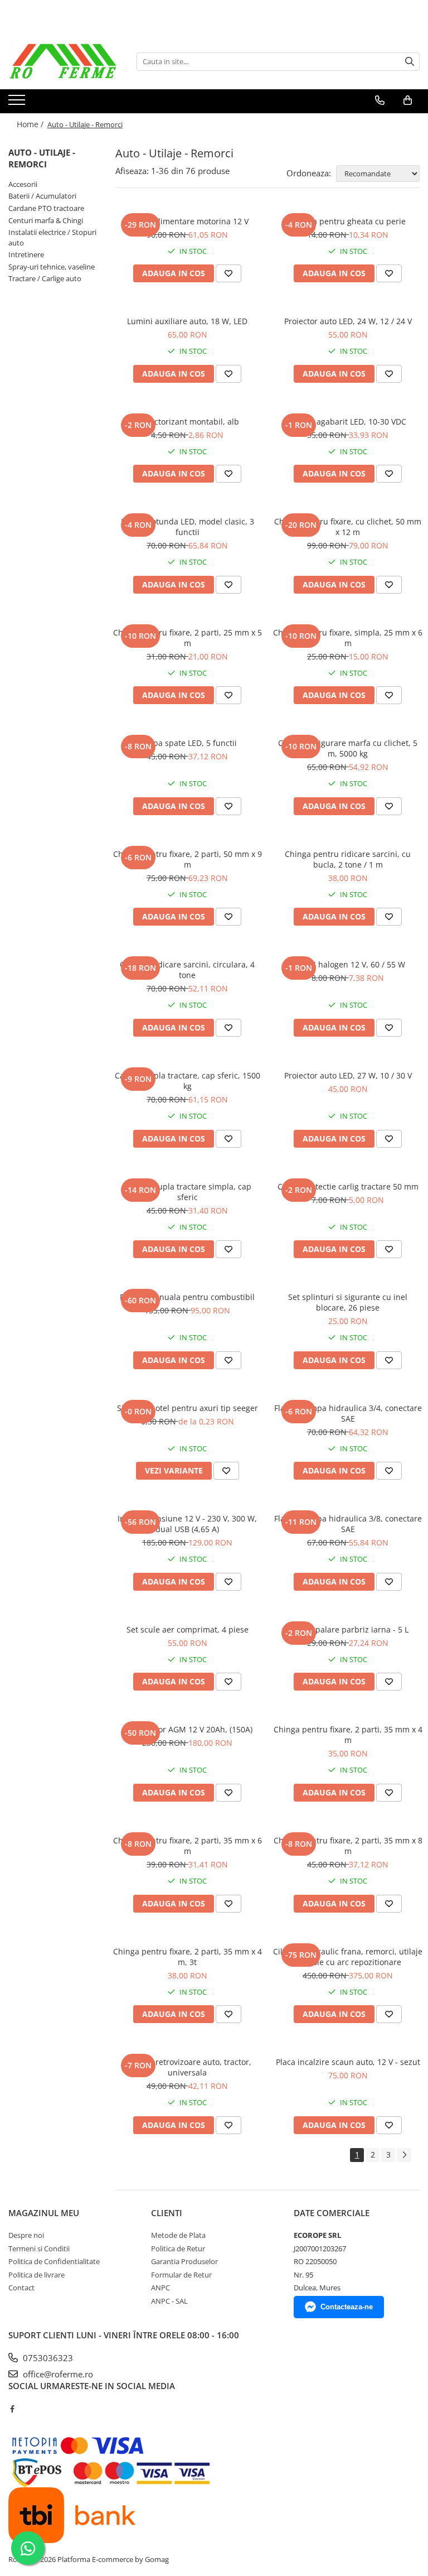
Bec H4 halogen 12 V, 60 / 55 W (348, 964)
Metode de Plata (178, 2235)
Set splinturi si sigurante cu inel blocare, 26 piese (348, 1302)
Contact (21, 2288)
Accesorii (23, 184)
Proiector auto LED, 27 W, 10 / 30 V (348, 1075)
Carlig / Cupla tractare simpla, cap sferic (188, 1192)
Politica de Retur (178, 2248)
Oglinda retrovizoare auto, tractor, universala (188, 2067)
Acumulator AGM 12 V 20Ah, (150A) (188, 1729)
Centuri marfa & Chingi (46, 220)
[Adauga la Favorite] (228, 273)
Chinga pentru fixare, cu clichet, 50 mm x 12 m (348, 527)
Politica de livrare (37, 2275)
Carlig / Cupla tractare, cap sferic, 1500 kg (188, 1081)
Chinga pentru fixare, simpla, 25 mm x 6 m (348, 638)
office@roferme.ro (57, 2374)
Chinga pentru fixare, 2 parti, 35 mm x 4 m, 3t (188, 1957)
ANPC (160, 2288)
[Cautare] (410, 62)
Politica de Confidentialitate (54, 2261)
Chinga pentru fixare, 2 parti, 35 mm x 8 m (348, 1846)
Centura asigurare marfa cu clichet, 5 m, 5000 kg (348, 748)
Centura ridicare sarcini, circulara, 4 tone (187, 970)
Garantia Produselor (184, 2261)
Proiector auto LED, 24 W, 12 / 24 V (348, 321)
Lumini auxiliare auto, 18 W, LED (187, 321)
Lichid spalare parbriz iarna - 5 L (348, 1629)
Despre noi (26, 2235)
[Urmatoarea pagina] (404, 2155)
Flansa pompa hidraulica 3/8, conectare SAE (348, 1524)
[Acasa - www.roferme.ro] (64, 61)
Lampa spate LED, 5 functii (187, 743)
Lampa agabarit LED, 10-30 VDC (348, 422)
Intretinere (26, 254)
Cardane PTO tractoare (46, 208)
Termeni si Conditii (39, 2248)
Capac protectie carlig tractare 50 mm (348, 1186)
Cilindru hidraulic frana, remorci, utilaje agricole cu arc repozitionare (348, 1957)
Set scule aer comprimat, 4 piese (188, 1629)
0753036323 (47, 2358)
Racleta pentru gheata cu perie (348, 221)
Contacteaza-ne (347, 2307)
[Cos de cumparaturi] (408, 100)
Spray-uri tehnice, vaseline (52, 267)
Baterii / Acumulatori (42, 196)
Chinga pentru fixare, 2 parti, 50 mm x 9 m (188, 859)
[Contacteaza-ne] (380, 100)
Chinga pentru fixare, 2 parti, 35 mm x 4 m (348, 1735)
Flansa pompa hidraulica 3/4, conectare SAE (348, 1413)
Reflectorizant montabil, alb (188, 422)
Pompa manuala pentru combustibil (187, 1297)
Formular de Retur (181, 2275)
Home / (31, 124)
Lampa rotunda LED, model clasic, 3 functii (188, 527)
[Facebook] (12, 2409)
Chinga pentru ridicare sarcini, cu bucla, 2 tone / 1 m (348, 859)
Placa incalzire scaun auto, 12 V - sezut (348, 2062)
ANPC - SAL (169, 2301)
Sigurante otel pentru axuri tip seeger (188, 1408)
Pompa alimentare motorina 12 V (187, 221)
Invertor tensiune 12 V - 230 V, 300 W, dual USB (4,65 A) (187, 1524)
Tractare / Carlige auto (45, 278)
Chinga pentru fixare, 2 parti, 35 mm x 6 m (188, 1846)
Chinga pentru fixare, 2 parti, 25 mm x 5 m (188, 638)
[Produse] (18, 103)
